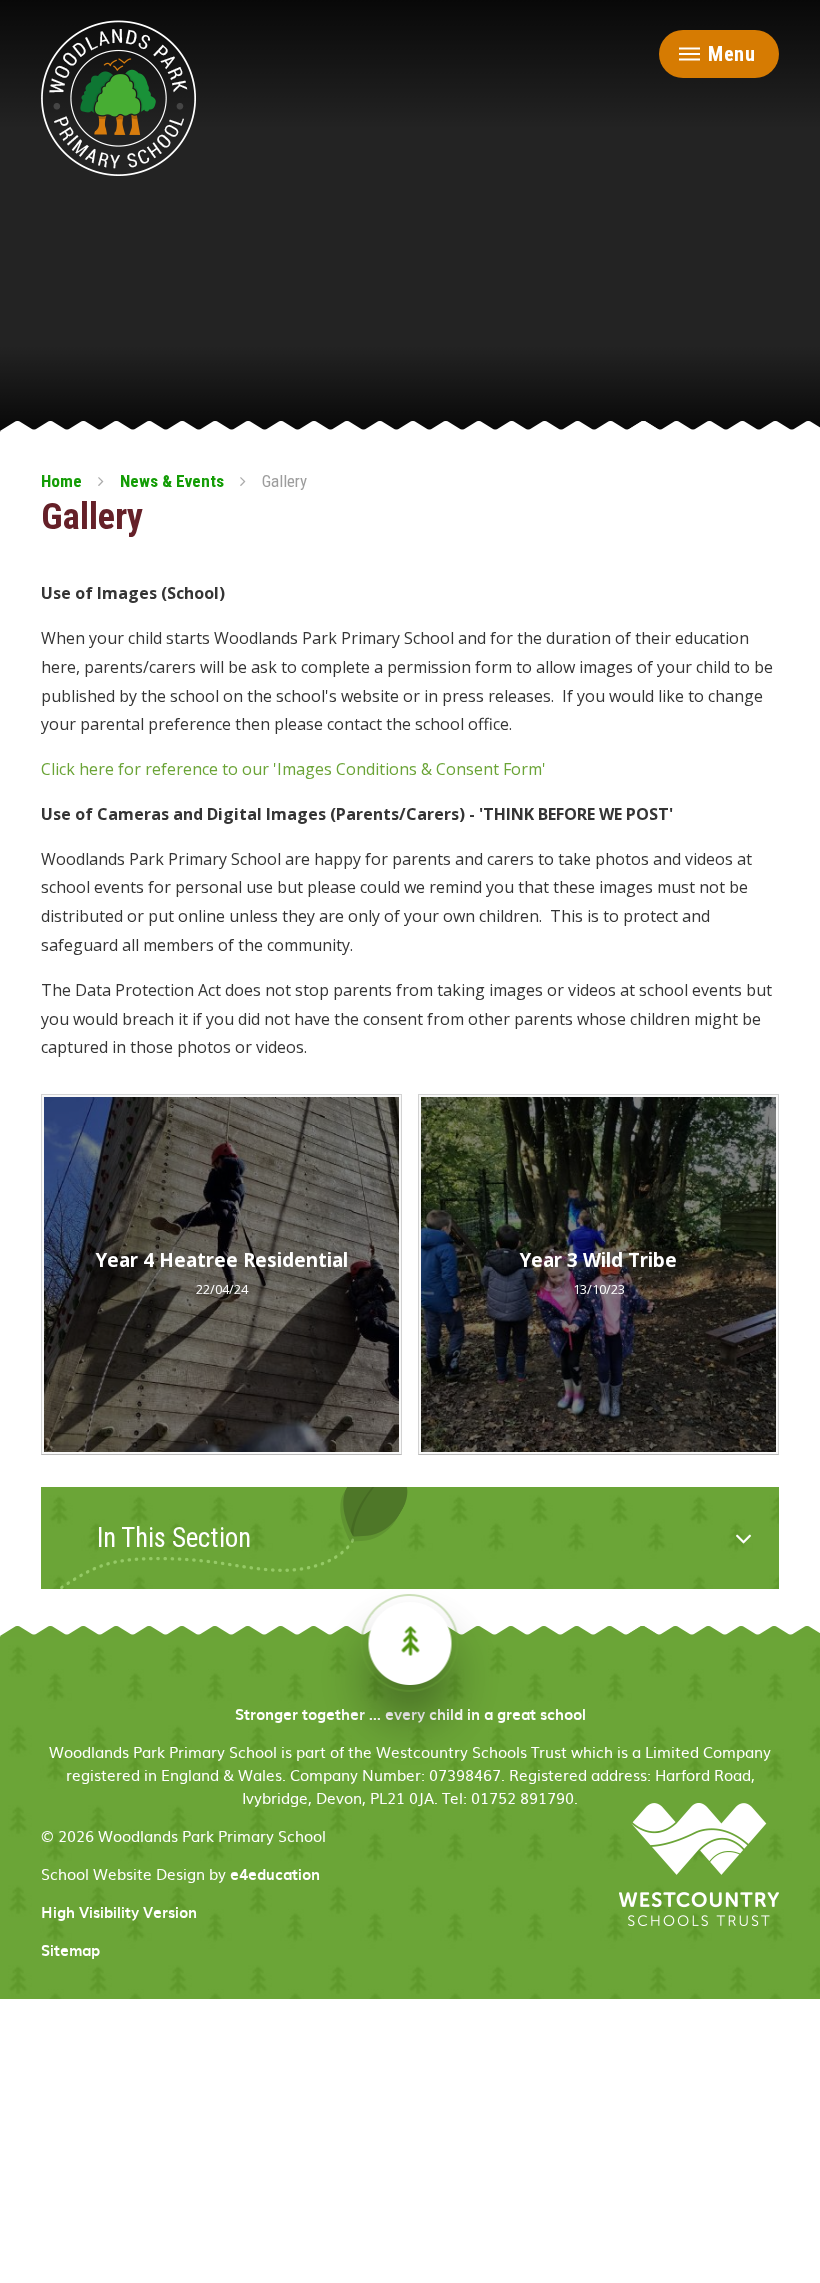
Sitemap (70, 1950)
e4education (275, 1874)
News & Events (172, 481)
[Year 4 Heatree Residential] (221, 1274)
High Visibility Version (119, 1912)
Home (61, 481)
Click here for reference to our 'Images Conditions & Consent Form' (293, 769)
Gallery (284, 481)
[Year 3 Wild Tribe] (598, 1274)
